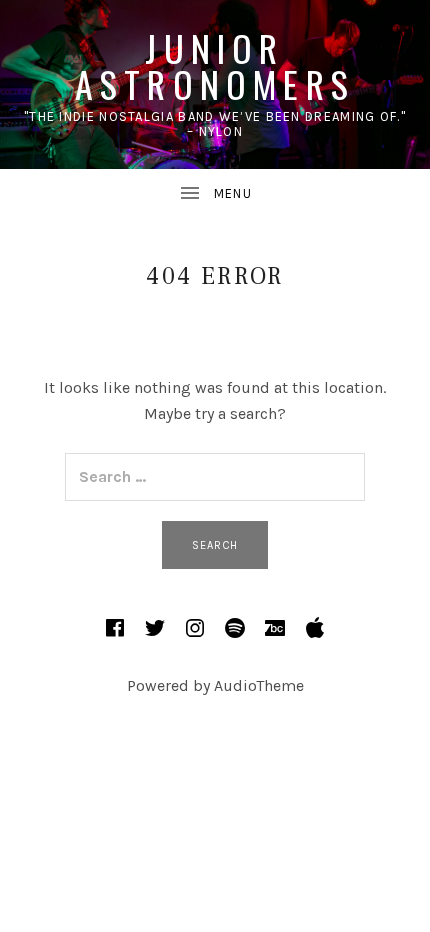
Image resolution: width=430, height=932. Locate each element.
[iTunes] (315, 628)
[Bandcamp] (275, 628)
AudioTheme (259, 685)
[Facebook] (115, 628)
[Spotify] (235, 628)
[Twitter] (155, 628)
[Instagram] (195, 628)
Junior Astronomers (215, 65)
